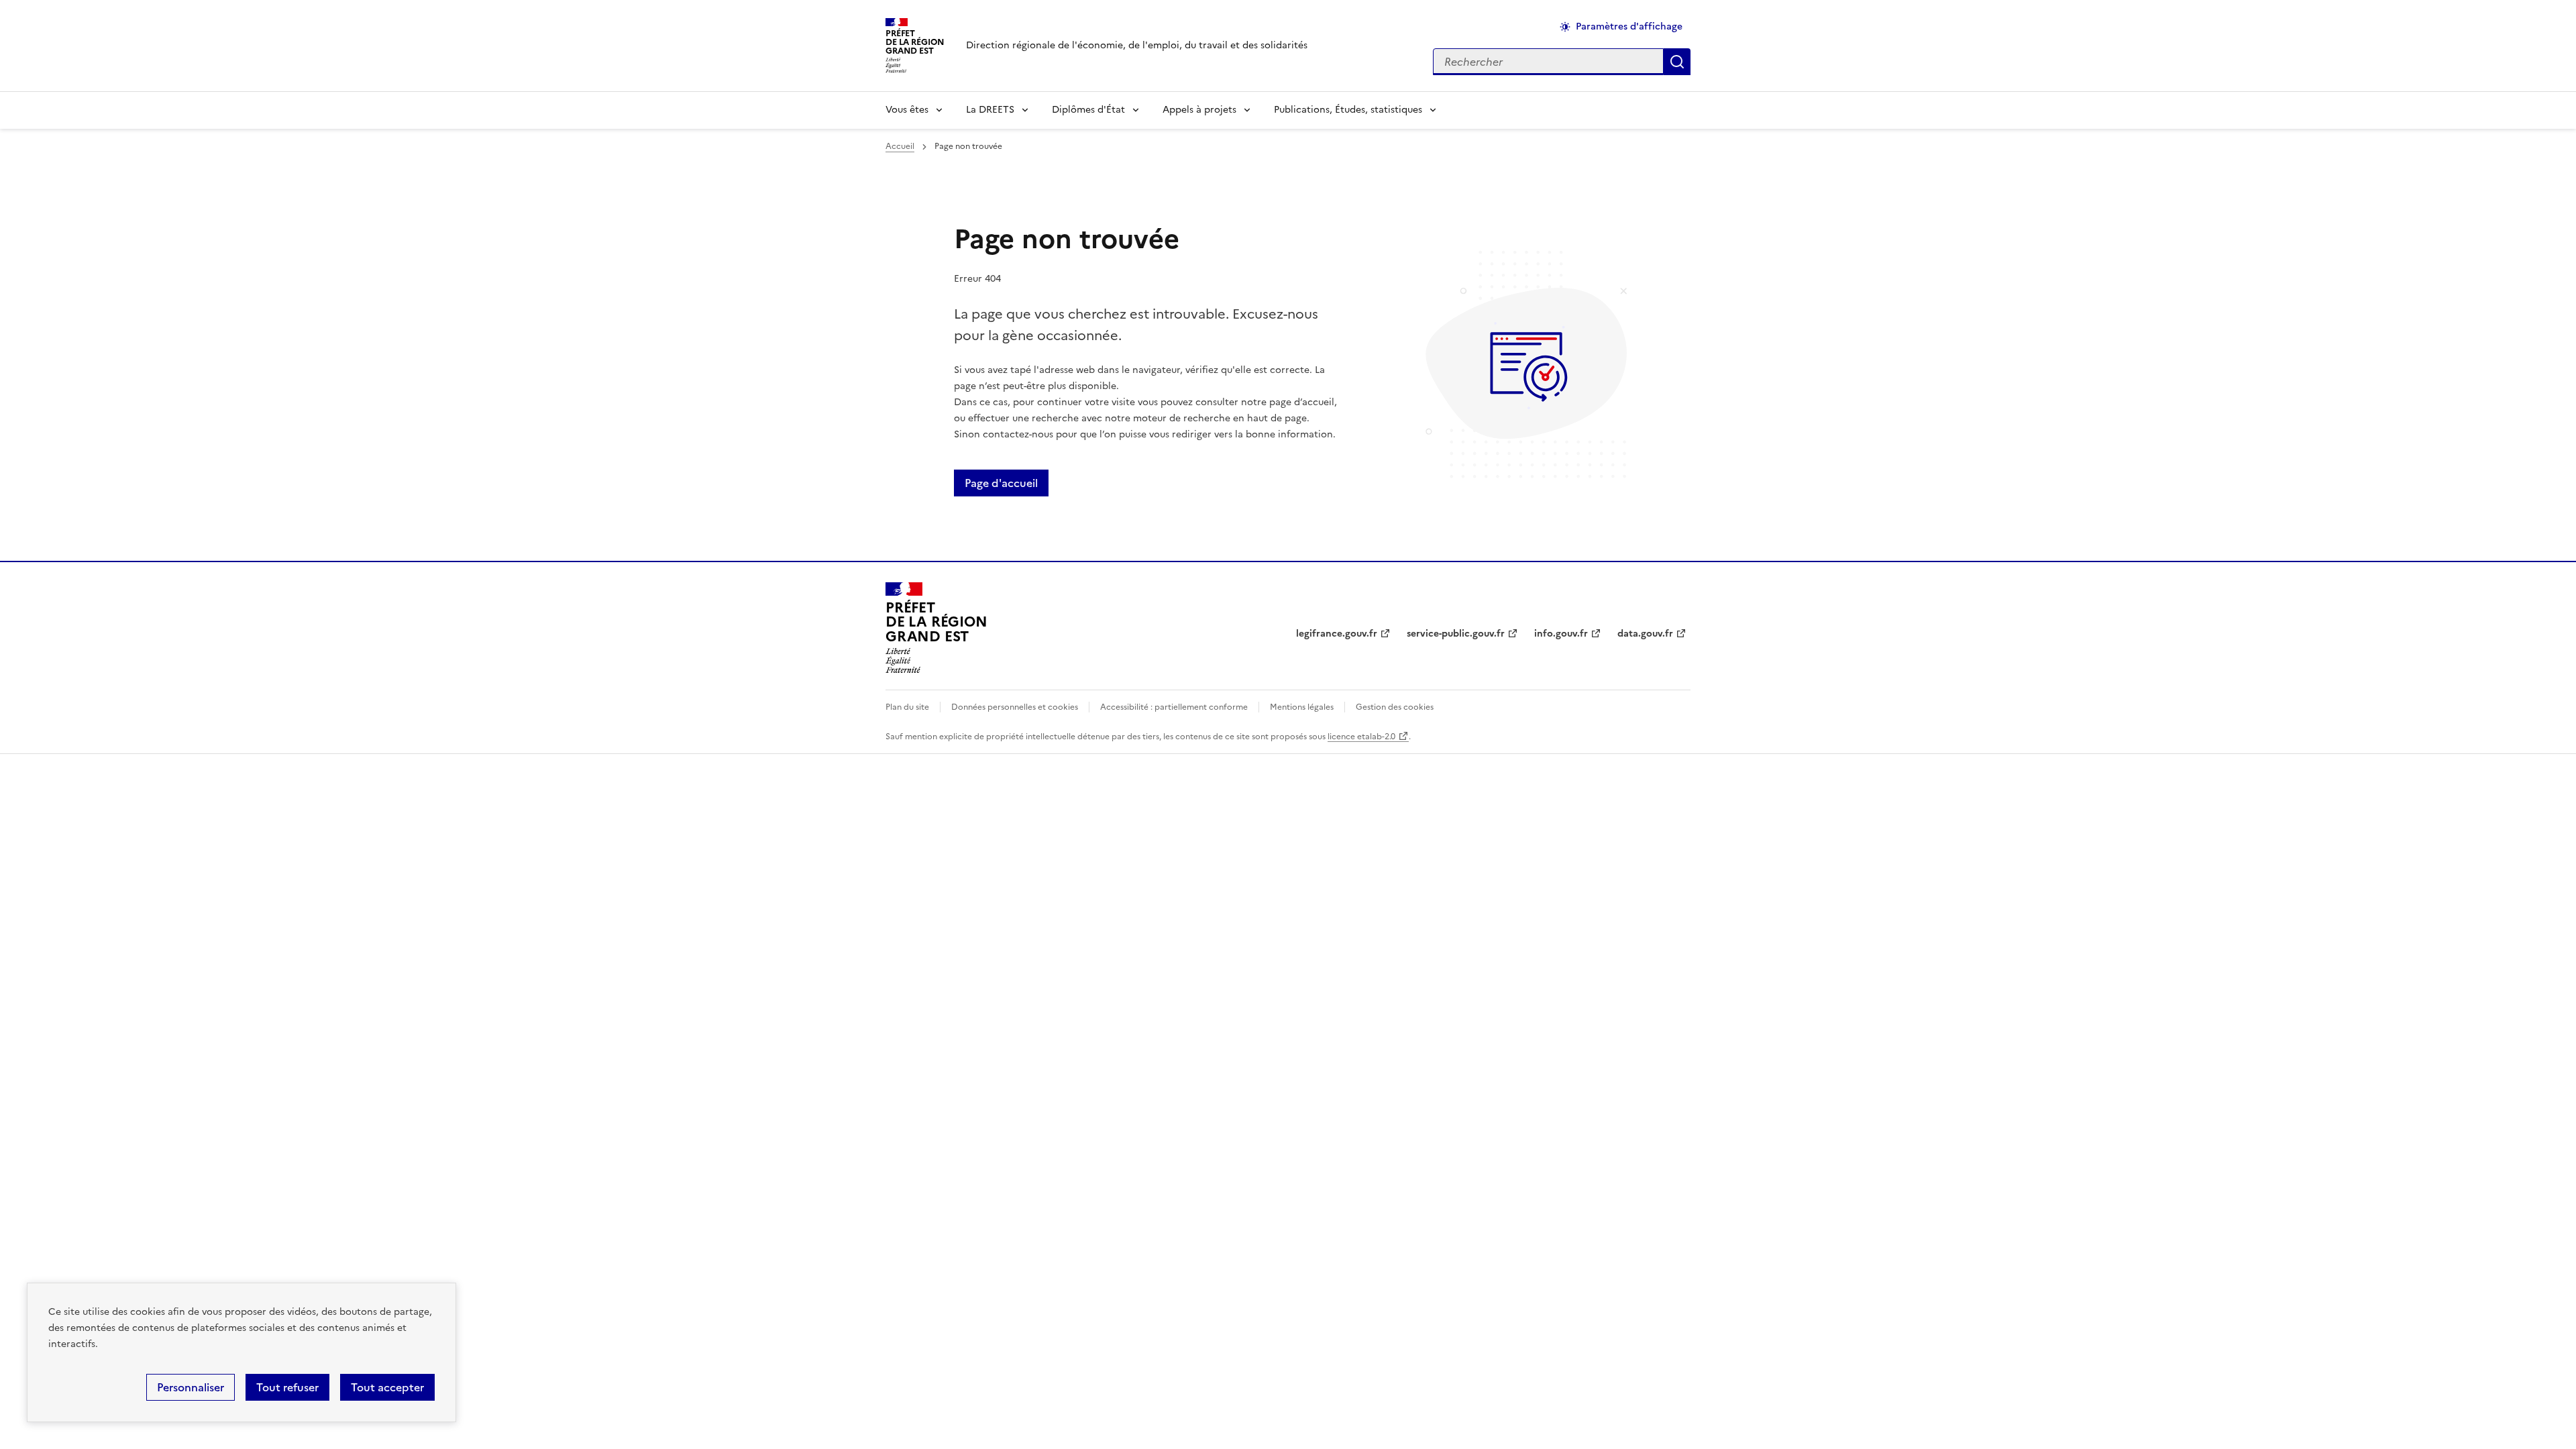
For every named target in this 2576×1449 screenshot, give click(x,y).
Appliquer (1677, 62)
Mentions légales (1302, 707)
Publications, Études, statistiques (1348, 110)
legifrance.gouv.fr (1337, 634)
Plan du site (907, 707)
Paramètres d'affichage (1629, 26)
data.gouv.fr (1645, 634)
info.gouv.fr (1561, 634)
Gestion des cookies (1395, 707)
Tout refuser (287, 1387)
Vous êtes (907, 110)
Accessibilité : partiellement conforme (1174, 707)
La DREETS (990, 110)
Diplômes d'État (1088, 110)
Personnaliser (191, 1387)
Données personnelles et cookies (1015, 707)
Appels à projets (1199, 110)
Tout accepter (387, 1387)
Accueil (900, 146)
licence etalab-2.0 (1361, 737)
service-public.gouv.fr (1456, 634)
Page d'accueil (1001, 483)
